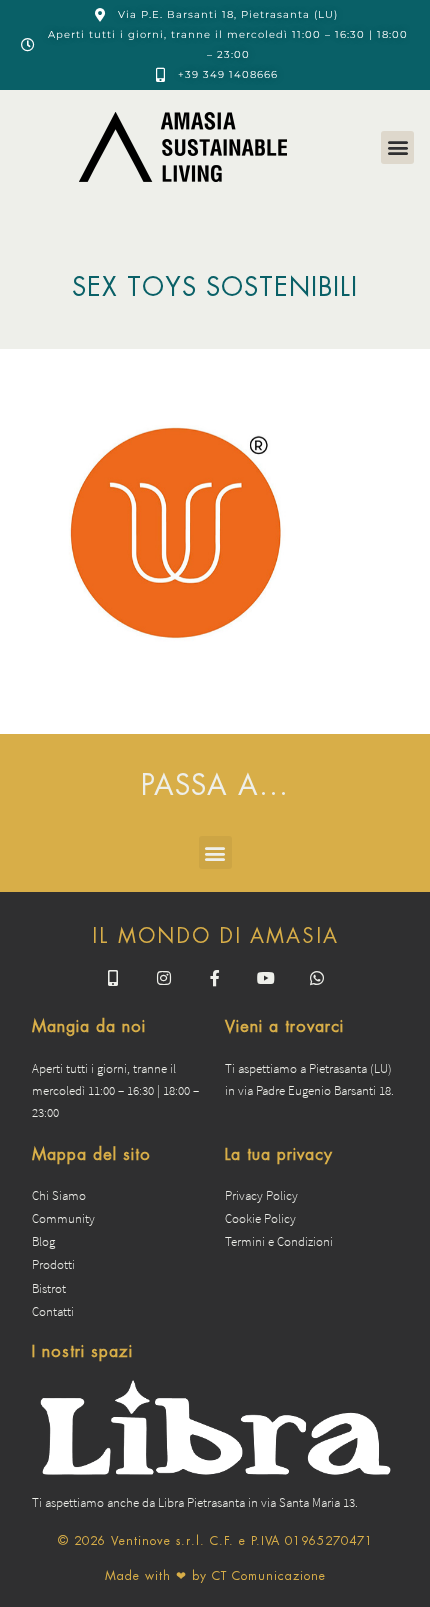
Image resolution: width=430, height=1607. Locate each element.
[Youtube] (266, 978)
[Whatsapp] (317, 978)
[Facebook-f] (215, 978)
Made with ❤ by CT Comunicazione (215, 1576)
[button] (397, 147)
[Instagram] (164, 978)
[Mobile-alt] (113, 978)
